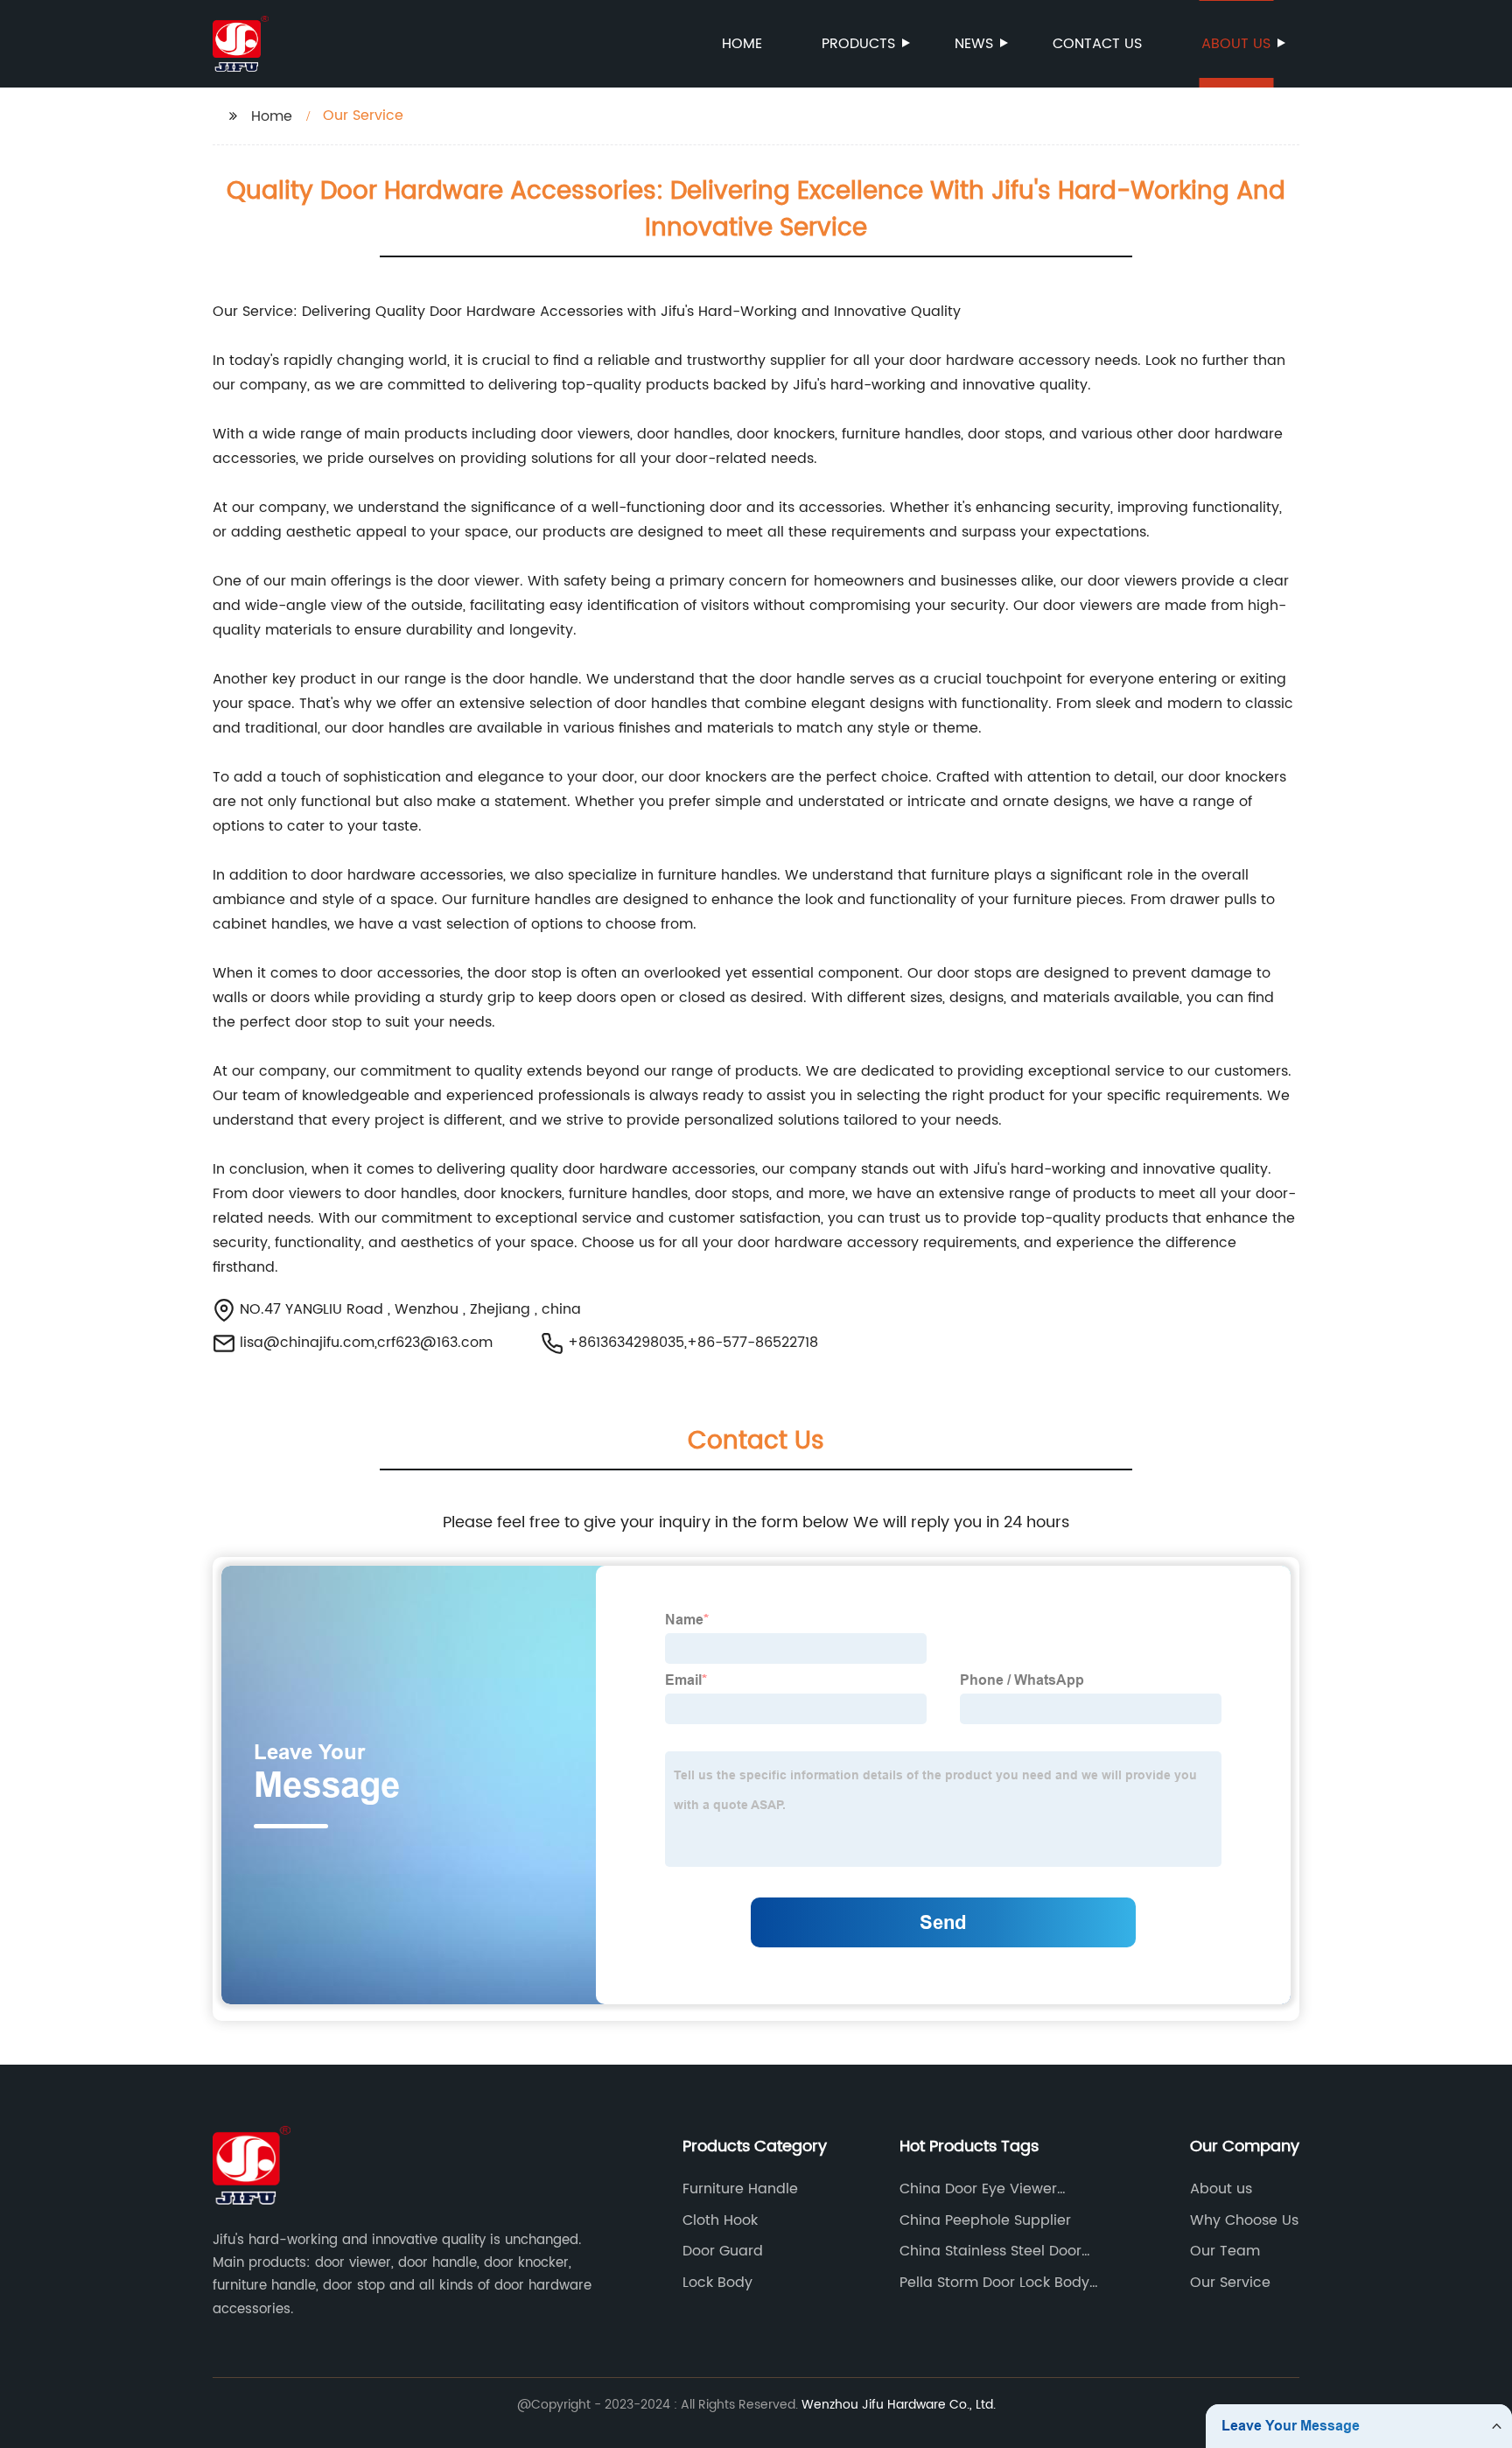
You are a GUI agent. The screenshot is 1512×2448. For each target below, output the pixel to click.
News (974, 44)
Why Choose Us (1244, 2220)
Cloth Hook (720, 2220)
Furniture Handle (740, 2189)
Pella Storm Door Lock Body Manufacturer (994, 2283)
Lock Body (717, 2283)
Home (742, 44)
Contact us (1097, 44)
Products (858, 44)
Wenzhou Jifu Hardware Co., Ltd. (899, 2405)
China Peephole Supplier (985, 2220)
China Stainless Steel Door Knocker (990, 2251)
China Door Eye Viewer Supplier (978, 2189)
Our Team (1225, 2251)
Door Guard (723, 2251)
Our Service (1230, 2283)
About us (1236, 44)
